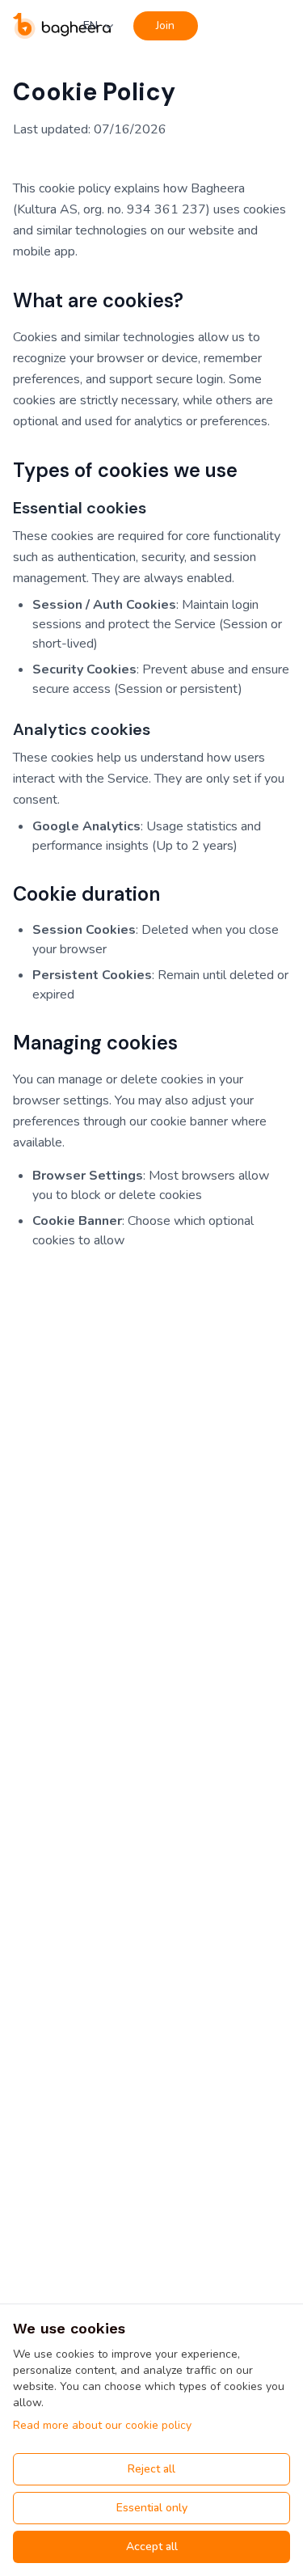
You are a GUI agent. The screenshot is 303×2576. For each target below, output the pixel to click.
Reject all (151, 2469)
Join (165, 25)
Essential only (152, 2508)
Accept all (152, 2546)
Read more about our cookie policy (102, 2425)
